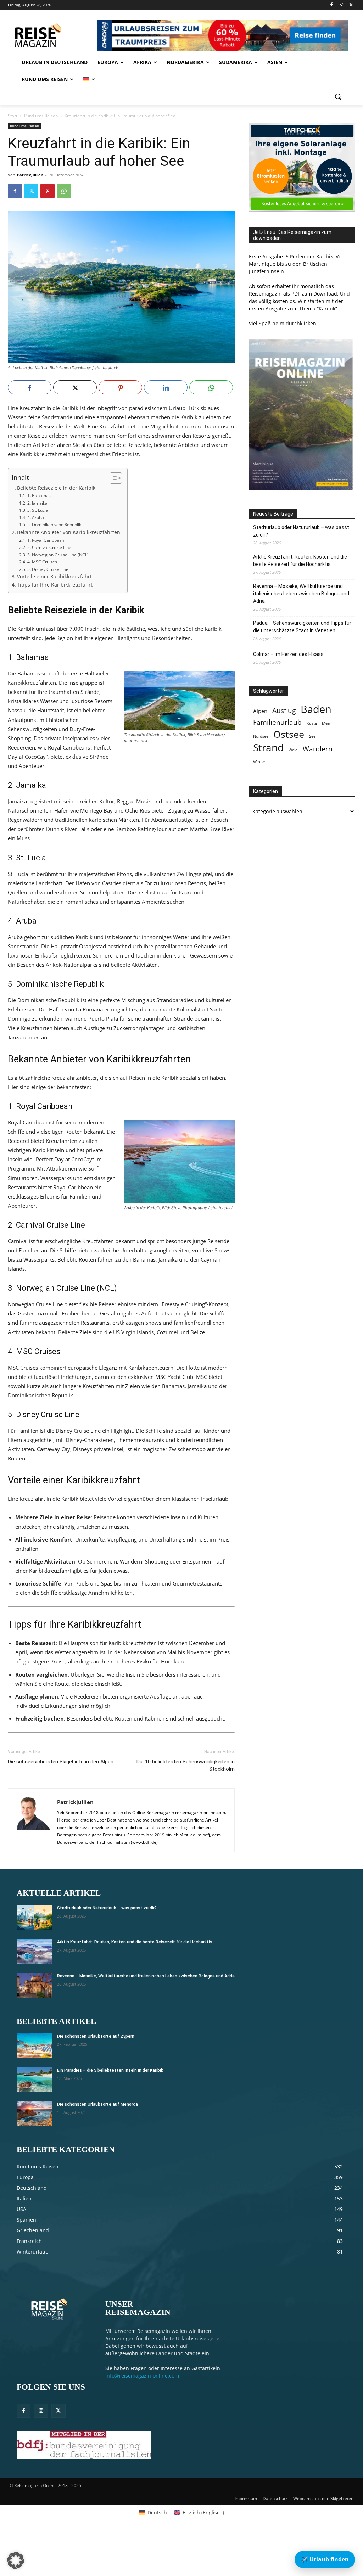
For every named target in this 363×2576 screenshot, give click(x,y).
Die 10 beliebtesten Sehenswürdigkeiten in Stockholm (186, 1765)
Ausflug (284, 710)
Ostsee (289, 734)
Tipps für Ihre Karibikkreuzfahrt (55, 585)
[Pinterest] (48, 191)
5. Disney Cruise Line (48, 569)
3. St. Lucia (38, 510)
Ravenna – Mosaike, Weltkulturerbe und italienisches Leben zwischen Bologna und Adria (301, 594)
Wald (293, 750)
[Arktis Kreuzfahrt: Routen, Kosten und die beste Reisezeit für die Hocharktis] (34, 1951)
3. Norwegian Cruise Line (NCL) (58, 555)
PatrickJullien (30, 175)
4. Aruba (35, 518)
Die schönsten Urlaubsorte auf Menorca (97, 2104)
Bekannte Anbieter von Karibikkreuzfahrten (69, 532)
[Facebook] (332, 5)
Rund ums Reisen (41, 116)
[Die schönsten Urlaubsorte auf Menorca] (34, 2114)
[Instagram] (341, 5)
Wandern (318, 749)
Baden (316, 709)
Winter (259, 762)
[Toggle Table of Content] (112, 478)
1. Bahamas (39, 496)
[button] (338, 96)
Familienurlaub (277, 722)
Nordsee (261, 736)
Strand (268, 748)
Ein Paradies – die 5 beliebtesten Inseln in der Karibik (110, 2070)
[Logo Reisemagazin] (51, 35)
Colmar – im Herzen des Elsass (288, 654)
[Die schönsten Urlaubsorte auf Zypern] (34, 2045)
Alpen (260, 711)
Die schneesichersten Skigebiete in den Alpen (61, 1762)
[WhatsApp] (64, 191)
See (312, 736)
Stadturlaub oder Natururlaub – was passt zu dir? (301, 531)
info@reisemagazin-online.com (142, 2376)
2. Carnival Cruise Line (49, 547)
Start (13, 116)
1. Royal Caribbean (46, 540)
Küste (312, 723)
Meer (326, 723)
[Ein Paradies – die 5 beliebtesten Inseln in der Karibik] (34, 2080)
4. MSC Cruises (42, 562)
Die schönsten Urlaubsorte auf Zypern (96, 2036)
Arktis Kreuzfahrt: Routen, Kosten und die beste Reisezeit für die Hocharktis (300, 560)
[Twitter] (351, 5)
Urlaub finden (325, 2559)
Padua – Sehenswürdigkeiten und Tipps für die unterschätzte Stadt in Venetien (302, 627)
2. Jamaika (37, 503)
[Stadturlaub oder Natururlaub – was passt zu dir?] (34, 1917)
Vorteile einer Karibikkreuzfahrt (54, 577)
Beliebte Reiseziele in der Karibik (56, 488)
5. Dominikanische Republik (54, 525)
